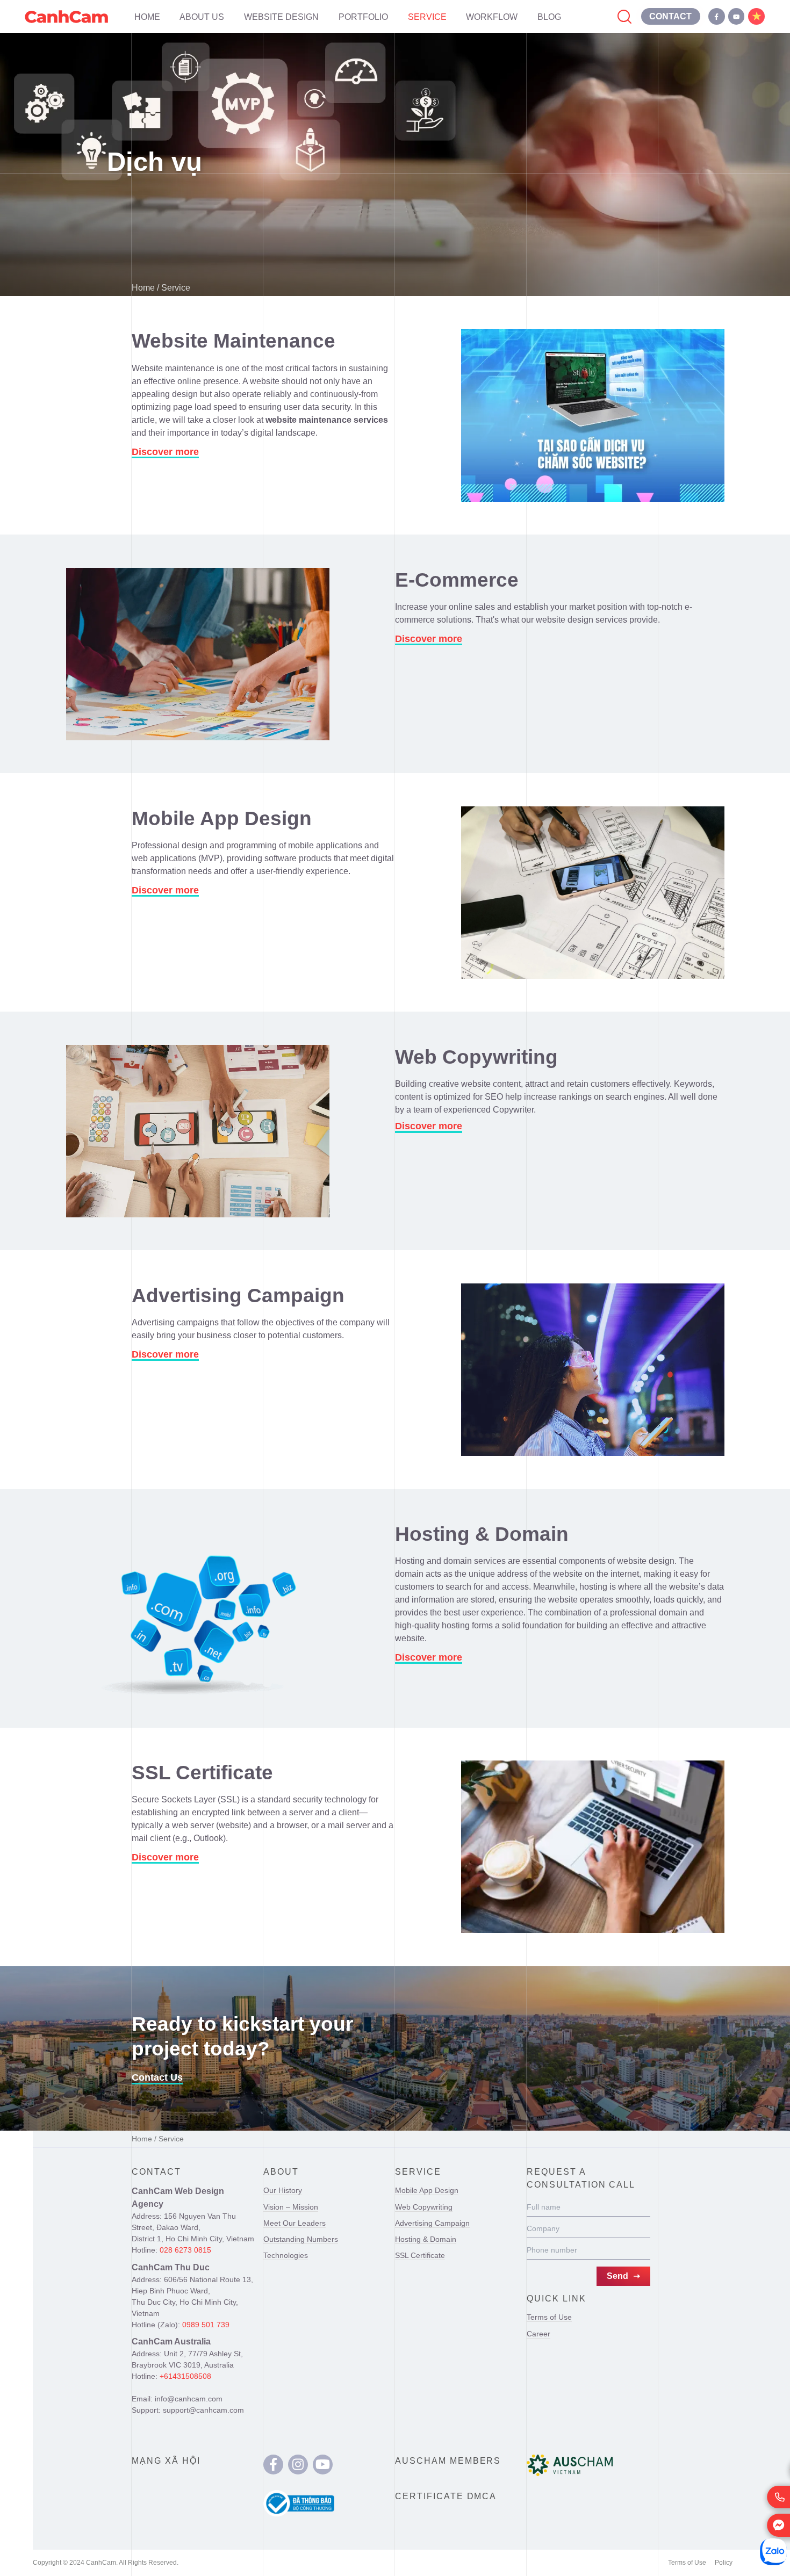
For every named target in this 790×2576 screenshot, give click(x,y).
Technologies (286, 2255)
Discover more (165, 452)
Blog (549, 17)
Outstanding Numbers (301, 2239)
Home (147, 17)
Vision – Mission (291, 2207)
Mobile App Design (427, 2190)
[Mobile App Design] (593, 893)
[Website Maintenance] (593, 415)
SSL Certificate (420, 2255)
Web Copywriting (424, 2207)
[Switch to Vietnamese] (756, 16)
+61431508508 (185, 2376)
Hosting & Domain (426, 2239)
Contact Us (157, 2077)
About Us (202, 17)
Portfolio (363, 17)
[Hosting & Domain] (198, 1608)
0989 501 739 (206, 2325)
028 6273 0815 (185, 2250)
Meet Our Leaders (295, 2223)
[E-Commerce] (198, 654)
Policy (724, 2563)
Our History (283, 2190)
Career (538, 2334)
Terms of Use (549, 2317)
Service (427, 17)
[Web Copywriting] (198, 1131)
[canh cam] (273, 2465)
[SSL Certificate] (593, 1847)
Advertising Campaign (432, 2223)
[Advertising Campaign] (593, 1370)
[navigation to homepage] (66, 16)
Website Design (281, 17)
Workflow (492, 17)
